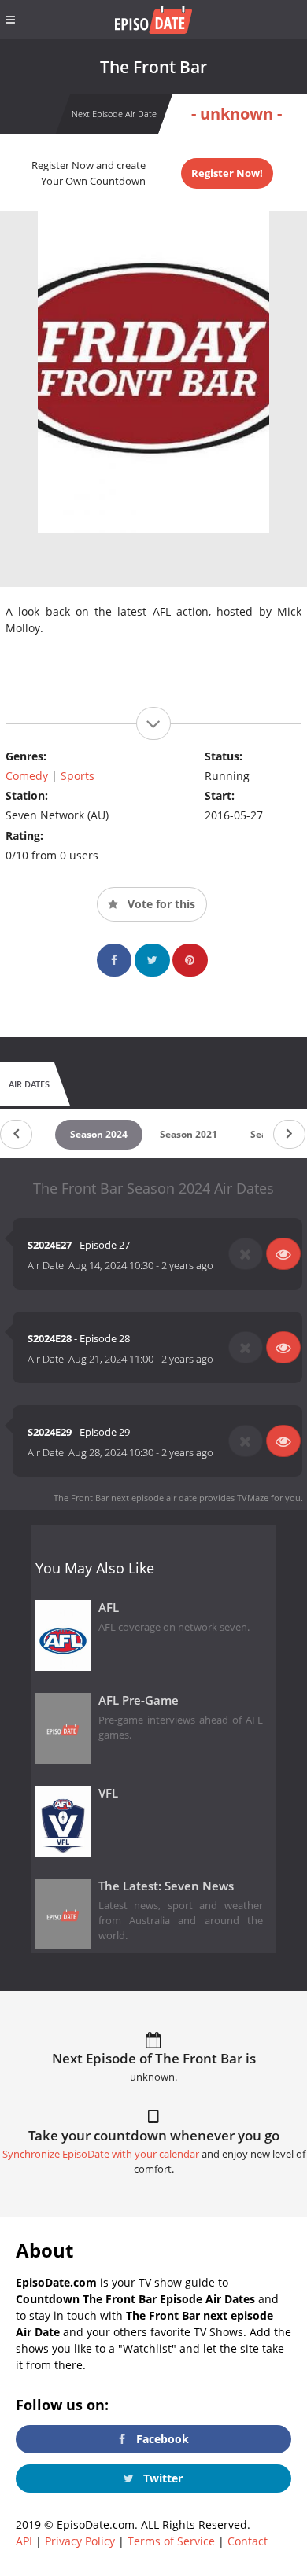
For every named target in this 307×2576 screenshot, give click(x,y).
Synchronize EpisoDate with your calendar (101, 2154)
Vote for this (160, 904)
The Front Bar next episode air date (125, 1498)
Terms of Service (171, 2541)
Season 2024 (99, 1134)
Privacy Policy (80, 2541)
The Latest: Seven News (166, 1886)
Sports (78, 776)
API (24, 2541)
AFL (109, 1608)
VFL (108, 1793)
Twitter (161, 2478)
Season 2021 (189, 1134)
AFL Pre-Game (139, 1700)
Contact (248, 2541)
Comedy (27, 776)
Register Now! (227, 173)
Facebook (161, 2439)
